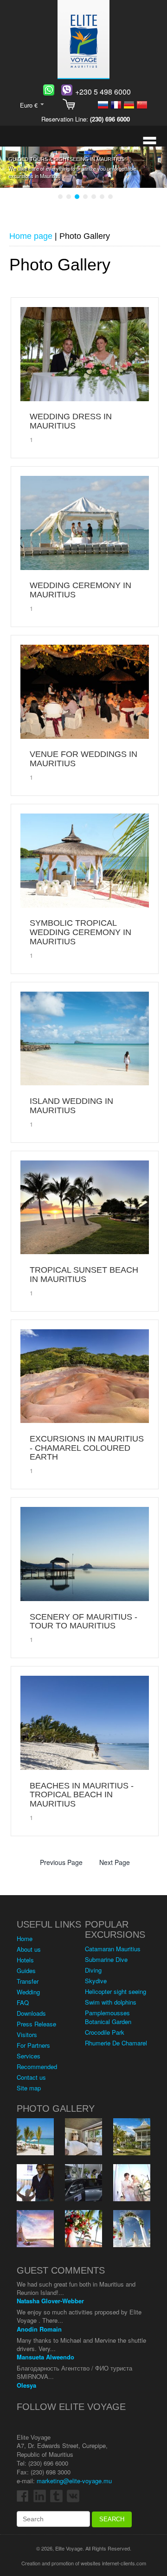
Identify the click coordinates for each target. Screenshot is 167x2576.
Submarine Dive (106, 1959)
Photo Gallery (56, 2108)
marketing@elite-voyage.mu (74, 2481)
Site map (29, 2088)
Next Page (115, 1862)
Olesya (26, 2385)
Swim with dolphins (111, 2002)
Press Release (36, 2024)
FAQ (23, 2002)
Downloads (31, 2013)
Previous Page (61, 1862)
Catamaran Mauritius (113, 1949)
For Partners (33, 2045)
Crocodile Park (105, 2032)
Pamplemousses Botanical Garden (108, 2017)
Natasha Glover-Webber (50, 2301)
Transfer (28, 1981)
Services (29, 2056)
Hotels (25, 1960)
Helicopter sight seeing (116, 1991)
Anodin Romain (39, 2329)
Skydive (96, 1981)
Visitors (27, 2035)
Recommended (37, 2067)
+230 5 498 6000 (103, 92)
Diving (93, 1970)
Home (25, 1938)
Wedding (28, 1992)
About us (29, 1949)
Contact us (31, 2077)
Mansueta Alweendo (45, 2357)
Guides (26, 1970)
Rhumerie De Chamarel (116, 2043)
